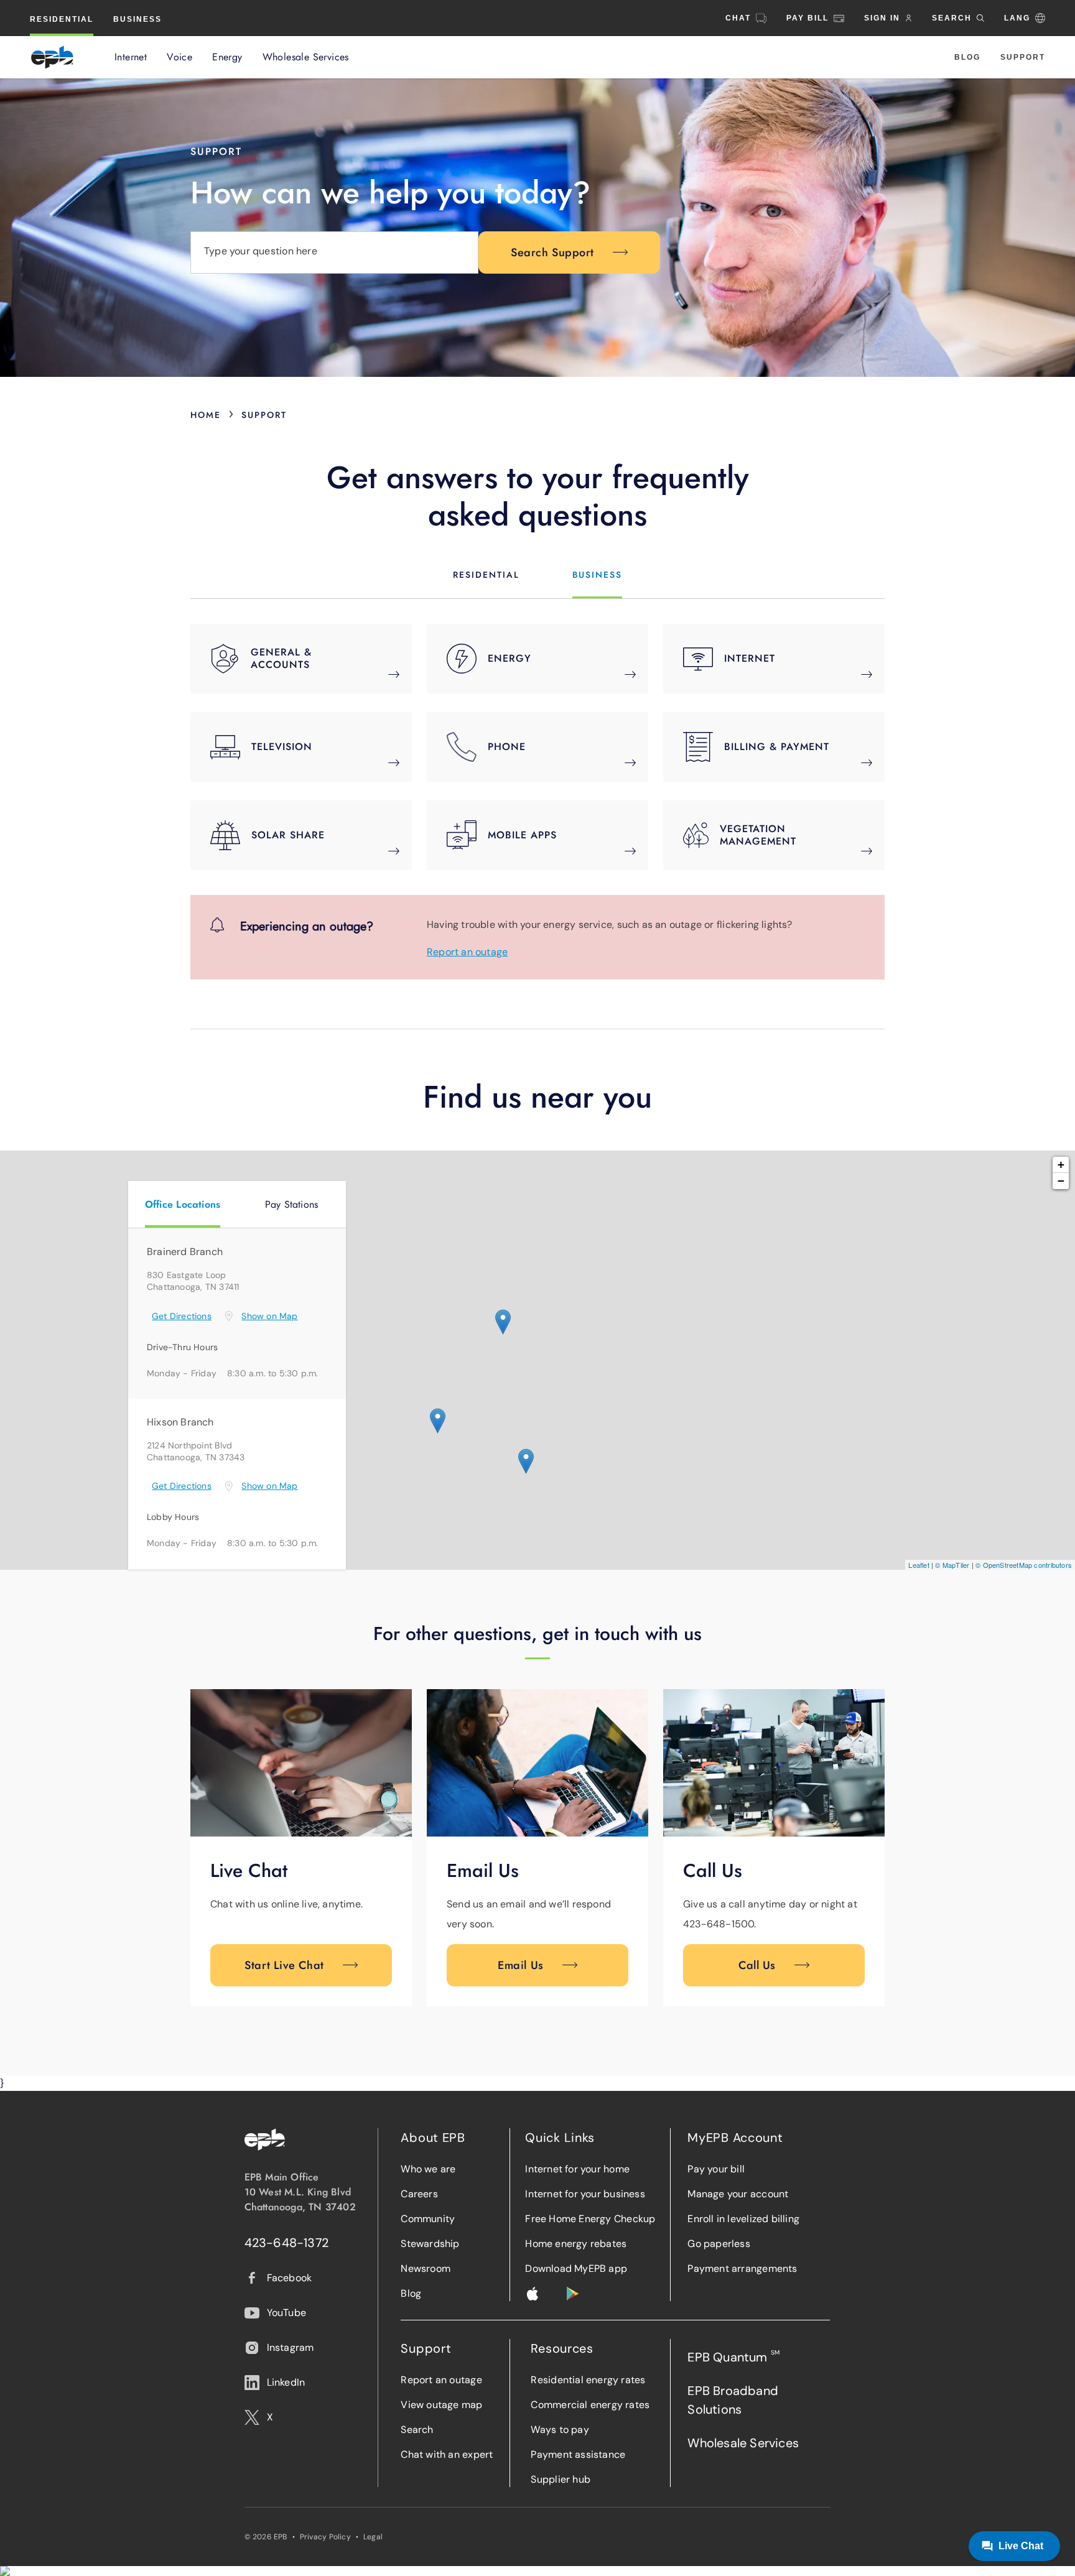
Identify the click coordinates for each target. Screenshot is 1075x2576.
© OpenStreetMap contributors (1024, 1565)
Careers (419, 2194)
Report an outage (467, 952)
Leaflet (919, 1565)
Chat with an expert (447, 2454)
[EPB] (52, 57)
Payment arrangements (742, 2268)
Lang (1017, 18)
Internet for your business (585, 2194)
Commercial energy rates (590, 2405)
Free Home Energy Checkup (590, 2219)
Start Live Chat (284, 1965)
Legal (373, 2537)
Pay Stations (292, 1204)
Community (428, 2219)
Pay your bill (716, 2169)
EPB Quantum (733, 2357)
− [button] (1061, 1181)
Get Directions (182, 1316)
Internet (131, 57)
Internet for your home (577, 2169)
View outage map (441, 2405)
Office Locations (183, 1204)
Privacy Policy (325, 2537)
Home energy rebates (576, 2244)
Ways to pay (560, 2430)
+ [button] (1061, 1165)
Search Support (552, 253)
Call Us (757, 1965)
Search (417, 2430)
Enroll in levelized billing (743, 2219)
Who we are (428, 2169)
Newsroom (426, 2268)
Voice (179, 57)
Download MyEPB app (576, 2268)
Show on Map (269, 1316)
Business (137, 19)
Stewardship (430, 2244)
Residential (62, 19)
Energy (227, 57)
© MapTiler (952, 1565)
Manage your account (738, 2194)
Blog (967, 57)
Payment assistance (578, 2454)
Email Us (520, 1965)
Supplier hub (561, 2479)
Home (206, 415)
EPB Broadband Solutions (733, 2400)
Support (1023, 57)
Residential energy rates (588, 2380)
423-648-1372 (287, 2243)
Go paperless (719, 2244)
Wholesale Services (306, 57)
